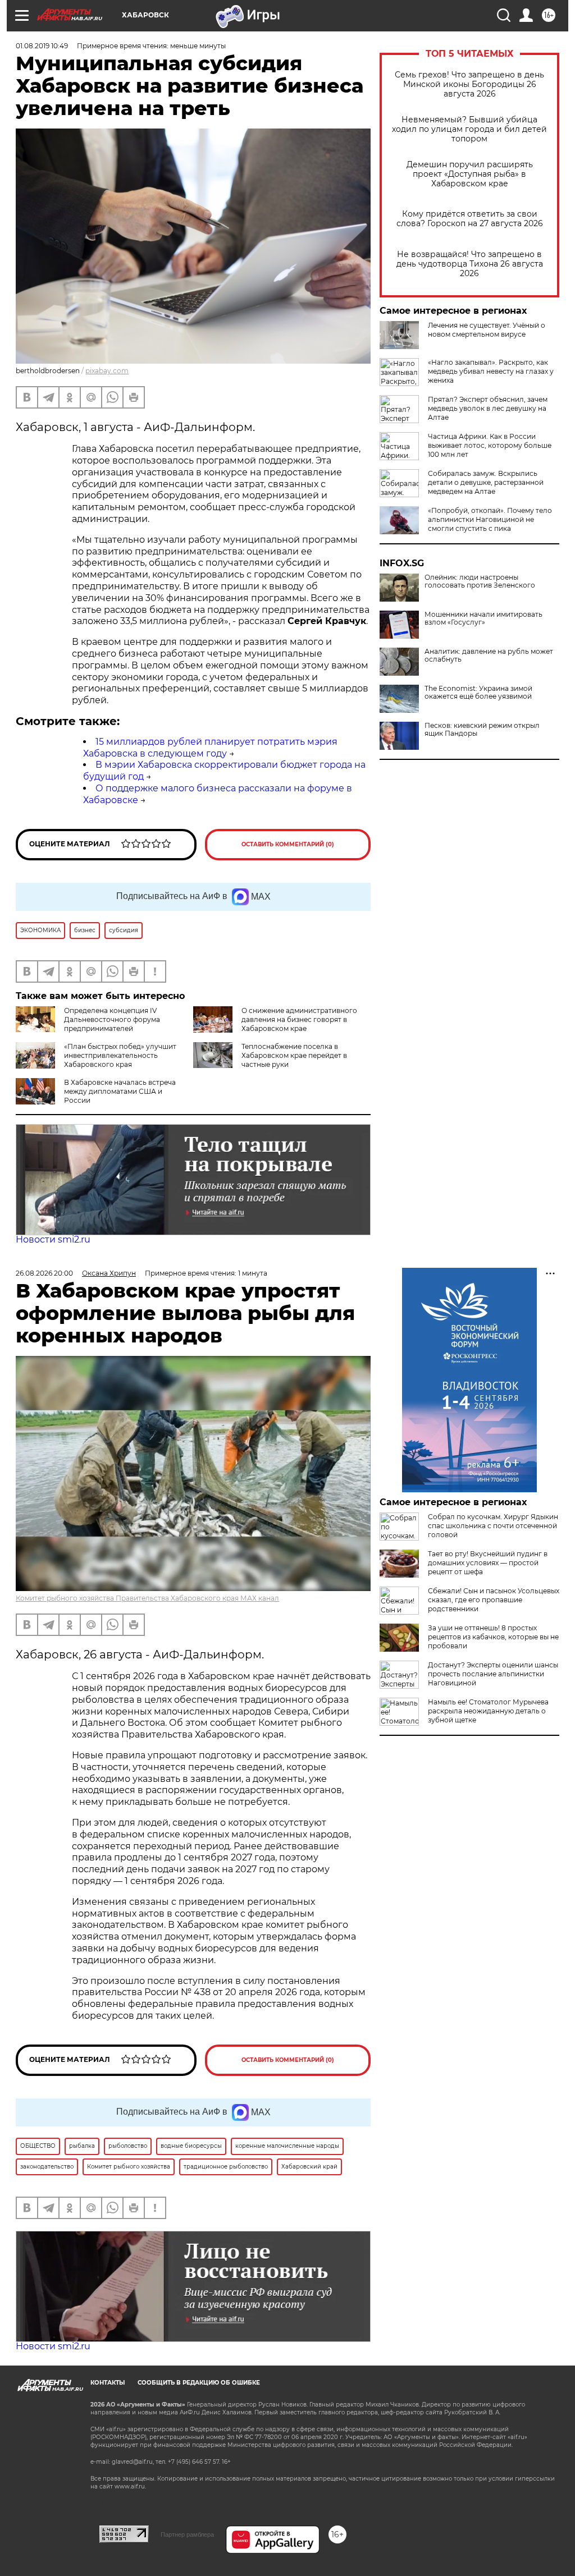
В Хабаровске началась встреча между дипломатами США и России (120, 1091)
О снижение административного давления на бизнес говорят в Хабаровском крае (299, 1019)
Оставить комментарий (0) (288, 844)
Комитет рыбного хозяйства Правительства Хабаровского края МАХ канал (147, 1598)
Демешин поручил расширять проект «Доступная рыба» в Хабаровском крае (470, 174)
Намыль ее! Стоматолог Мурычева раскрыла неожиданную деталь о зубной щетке (488, 1711)
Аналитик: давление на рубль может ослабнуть (489, 656)
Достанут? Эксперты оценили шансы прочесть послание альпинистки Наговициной (493, 1674)
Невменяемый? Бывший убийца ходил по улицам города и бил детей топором (469, 129)
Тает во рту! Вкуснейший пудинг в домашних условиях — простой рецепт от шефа (488, 1563)
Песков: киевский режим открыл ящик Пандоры (482, 730)
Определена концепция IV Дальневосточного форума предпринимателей (112, 1019)
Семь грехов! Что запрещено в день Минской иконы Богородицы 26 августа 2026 (469, 84)
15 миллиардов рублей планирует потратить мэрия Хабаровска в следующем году (210, 748)
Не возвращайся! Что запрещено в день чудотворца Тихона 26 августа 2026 (470, 264)
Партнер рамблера (187, 2534)
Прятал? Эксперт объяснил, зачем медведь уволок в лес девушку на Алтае (488, 408)
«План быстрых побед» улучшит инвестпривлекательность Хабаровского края (120, 1055)
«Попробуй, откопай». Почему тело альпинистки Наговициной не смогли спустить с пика (490, 519)
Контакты (108, 2383)
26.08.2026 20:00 (44, 1273)
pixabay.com (107, 371)
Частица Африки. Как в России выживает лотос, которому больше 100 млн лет (490, 445)
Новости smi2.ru (53, 1239)
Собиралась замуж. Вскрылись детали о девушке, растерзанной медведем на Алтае (486, 482)
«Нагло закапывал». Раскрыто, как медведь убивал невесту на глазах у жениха (491, 371)
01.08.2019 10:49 (42, 46)
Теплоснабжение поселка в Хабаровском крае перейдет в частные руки (294, 1055)
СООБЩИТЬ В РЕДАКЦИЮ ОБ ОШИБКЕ (199, 2383)
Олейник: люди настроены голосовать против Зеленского (480, 581)
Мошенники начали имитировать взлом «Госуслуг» (483, 618)
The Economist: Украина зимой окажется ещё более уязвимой (478, 693)
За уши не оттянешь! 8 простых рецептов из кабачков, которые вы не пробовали (493, 1637)
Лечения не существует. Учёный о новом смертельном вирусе (487, 330)
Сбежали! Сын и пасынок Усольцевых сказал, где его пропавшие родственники (494, 1600)
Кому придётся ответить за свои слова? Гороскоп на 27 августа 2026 (470, 219)
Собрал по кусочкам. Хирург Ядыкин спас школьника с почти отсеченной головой (493, 1526)
